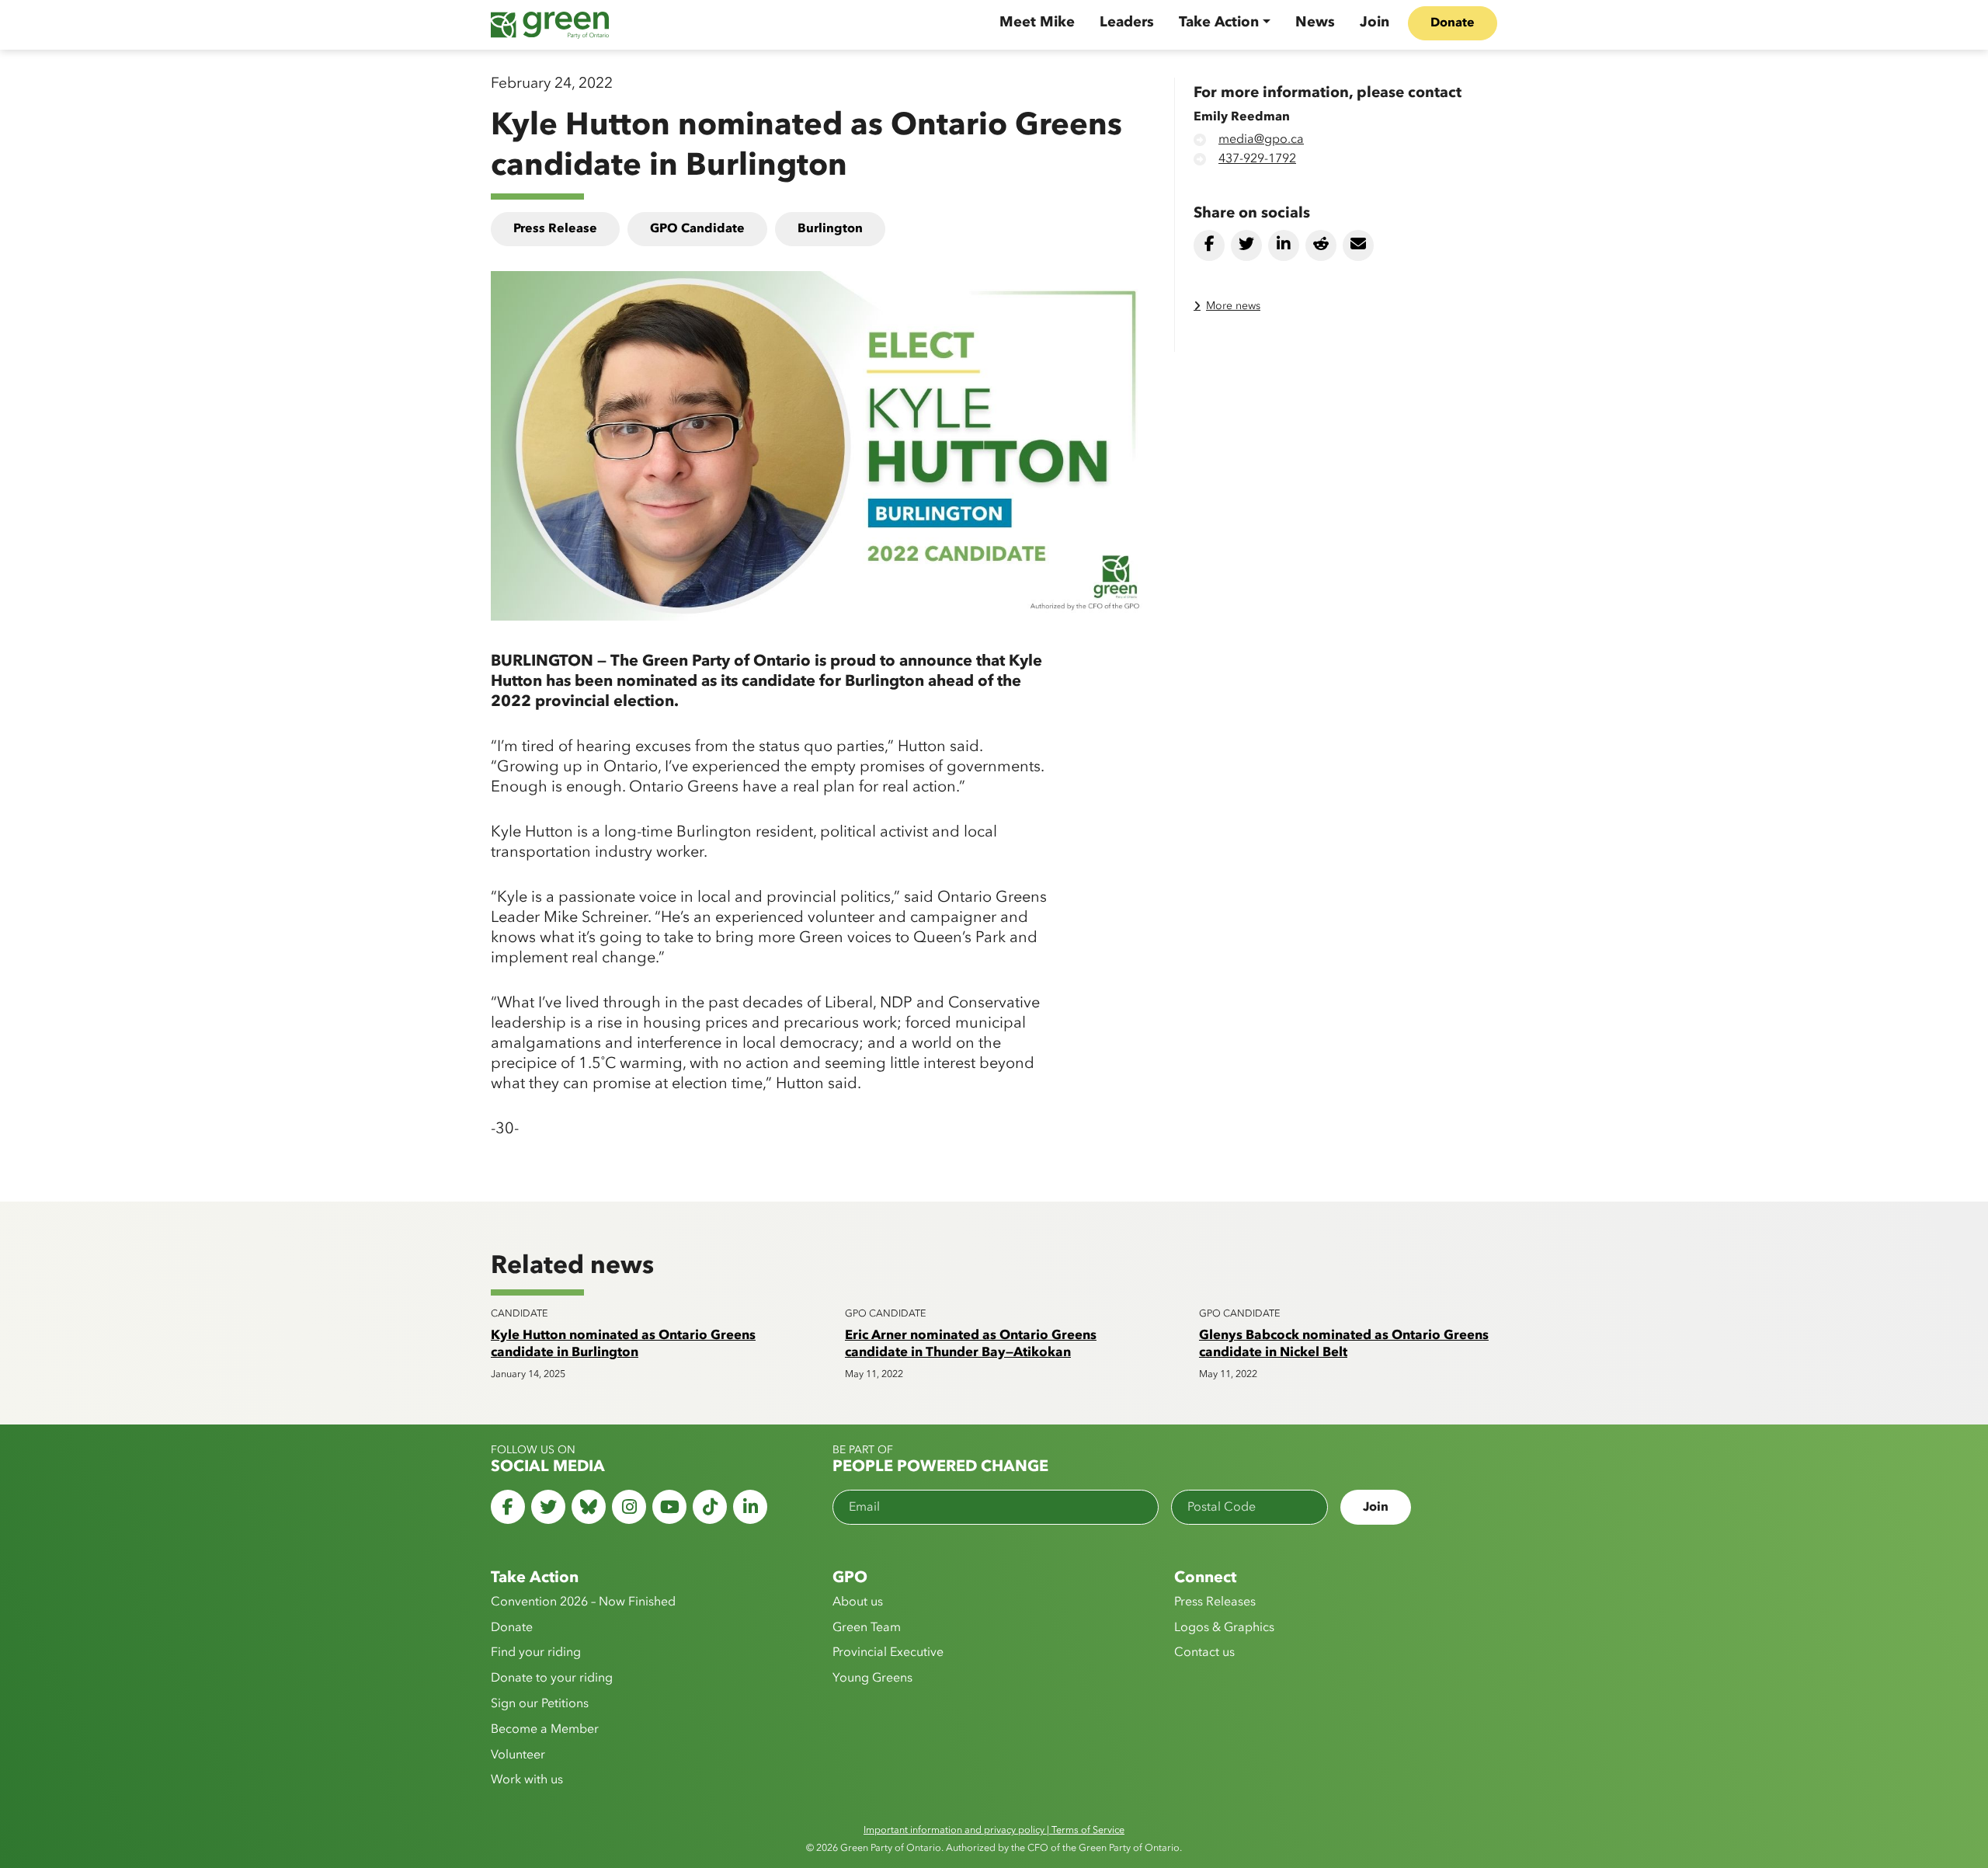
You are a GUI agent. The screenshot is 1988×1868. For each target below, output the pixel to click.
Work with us (527, 1780)
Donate (1453, 23)
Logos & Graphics (1224, 1628)
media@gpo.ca (1261, 140)
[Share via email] (1358, 245)
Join (1375, 23)
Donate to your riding (552, 1678)
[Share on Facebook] (1209, 245)
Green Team (867, 1628)
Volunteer (518, 1755)
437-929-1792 (1257, 159)
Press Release (555, 229)
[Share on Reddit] (1321, 245)
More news (1233, 306)
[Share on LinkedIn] (1284, 245)
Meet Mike (1037, 23)
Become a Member (545, 1730)
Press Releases (1215, 1602)
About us (858, 1602)
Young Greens (872, 1678)
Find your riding (536, 1653)
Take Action (1219, 23)
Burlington (830, 229)
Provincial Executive (888, 1653)
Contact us (1204, 1653)
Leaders (1127, 23)
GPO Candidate (697, 229)
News (1315, 23)
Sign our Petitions (540, 1704)
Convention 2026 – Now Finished (583, 1602)
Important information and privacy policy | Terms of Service (994, 1830)
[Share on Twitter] (1246, 245)
